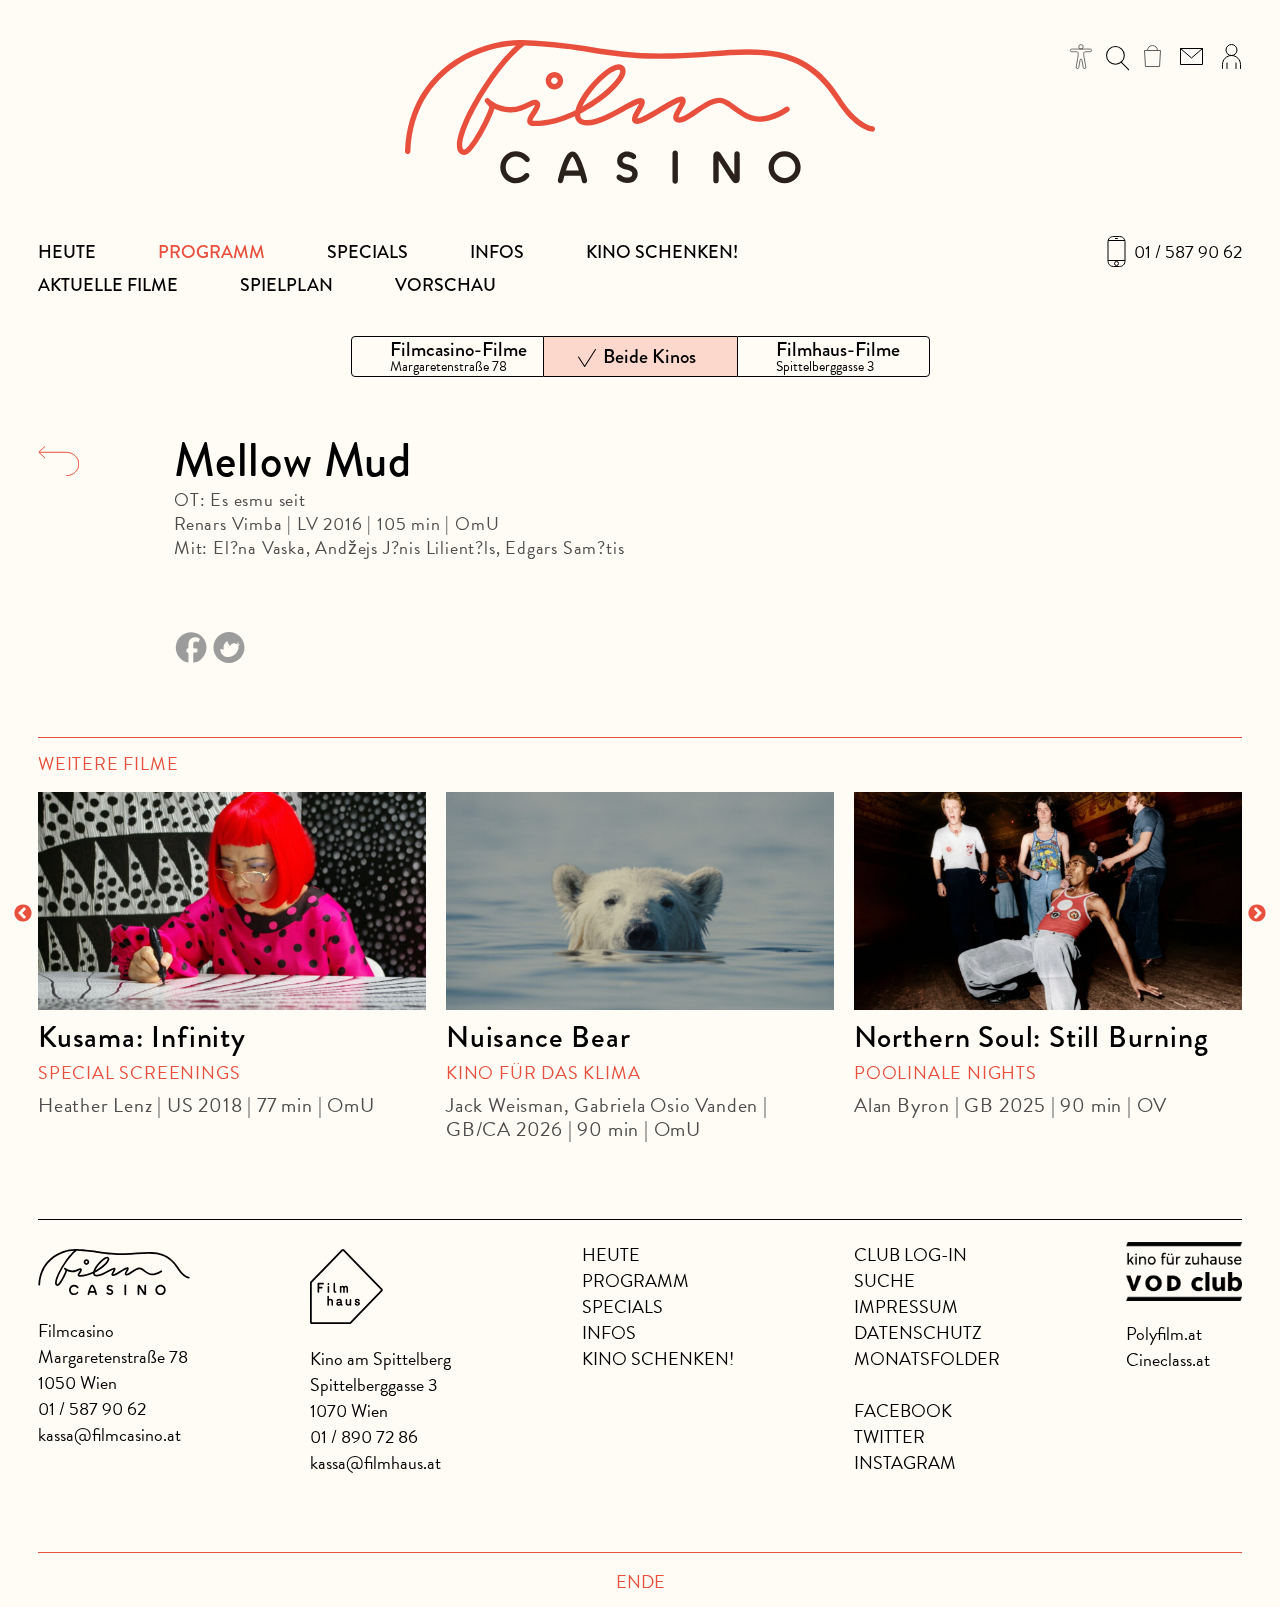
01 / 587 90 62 (1188, 252)
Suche (884, 1280)
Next (1257, 914)
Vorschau (445, 285)
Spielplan (286, 285)
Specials (367, 252)
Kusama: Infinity (142, 1037)
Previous (23, 914)
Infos (497, 252)
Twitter (889, 1436)
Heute (67, 252)
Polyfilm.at (1164, 1333)
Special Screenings (139, 1072)
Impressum (906, 1306)
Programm (211, 252)
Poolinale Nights (945, 1072)
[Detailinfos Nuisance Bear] (640, 901)
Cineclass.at (1168, 1359)
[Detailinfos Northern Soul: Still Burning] (1048, 901)
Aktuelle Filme (108, 285)
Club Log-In (910, 1254)
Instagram (905, 1462)
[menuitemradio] (447, 356)
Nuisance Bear (538, 1037)
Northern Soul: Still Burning (1031, 1037)
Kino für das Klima (543, 1072)
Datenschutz (918, 1332)
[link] (1152, 56)
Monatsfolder (927, 1358)
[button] (1081, 56)
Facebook (903, 1410)
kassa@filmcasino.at (109, 1434)
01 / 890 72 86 (364, 1436)
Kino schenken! (662, 252)
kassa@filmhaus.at (375, 1462)
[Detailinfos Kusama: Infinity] (232, 901)
